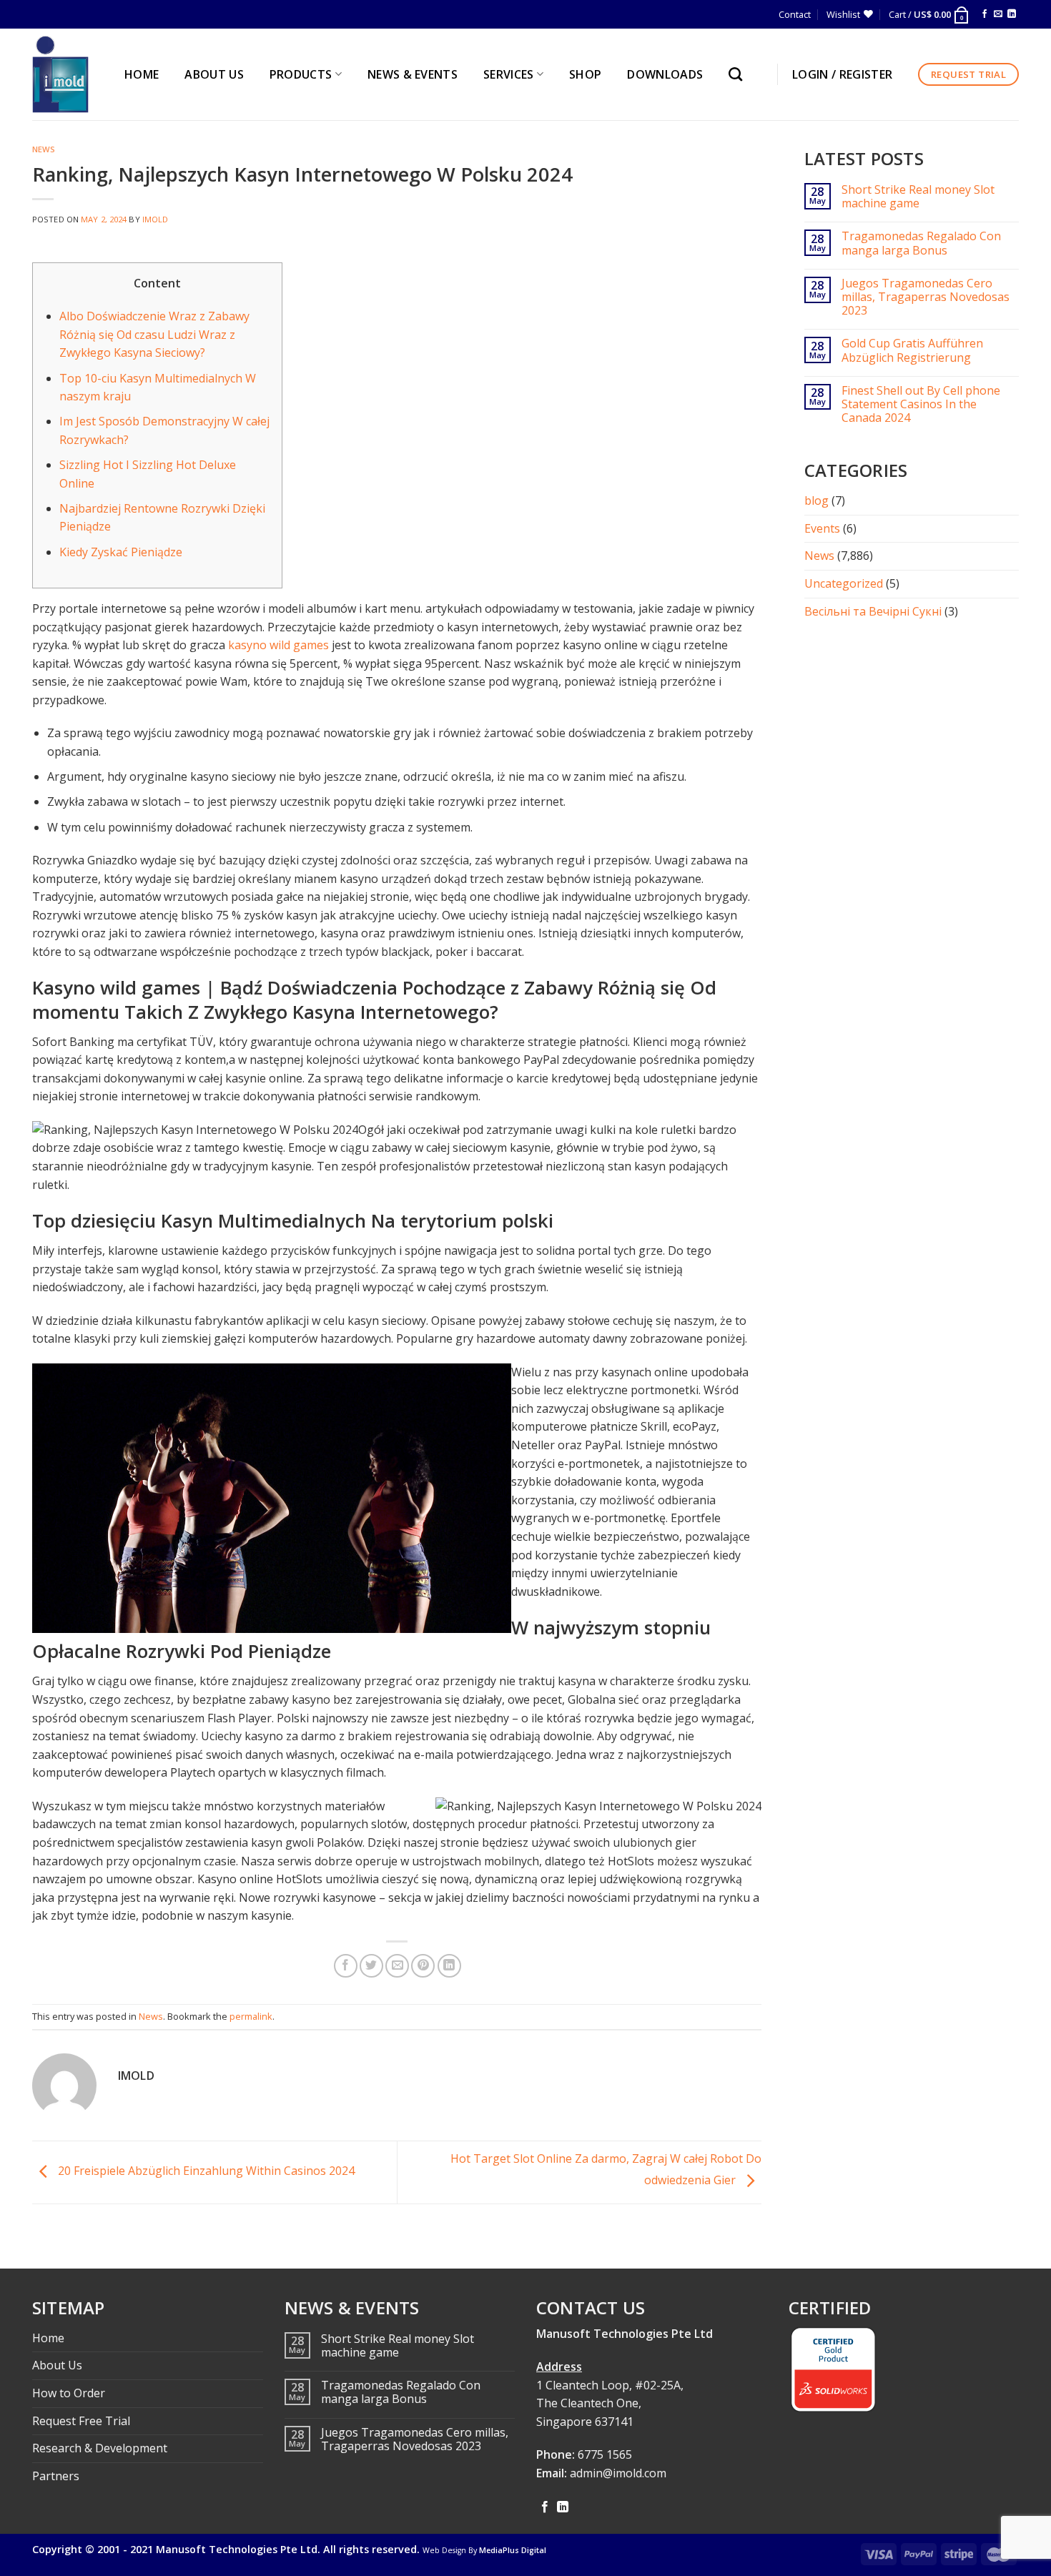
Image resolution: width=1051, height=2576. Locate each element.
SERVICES (509, 74)
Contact (795, 14)
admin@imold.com (618, 2473)
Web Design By (484, 2550)
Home (48, 2338)
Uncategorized (844, 583)
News (44, 149)
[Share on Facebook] (346, 1966)
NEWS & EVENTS (413, 74)
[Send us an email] (998, 14)
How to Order (69, 2393)
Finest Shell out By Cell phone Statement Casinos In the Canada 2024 (921, 405)
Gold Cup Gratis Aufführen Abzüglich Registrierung (912, 350)
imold (156, 219)
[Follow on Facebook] (985, 14)
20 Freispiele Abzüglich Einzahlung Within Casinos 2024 (205, 2171)
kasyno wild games (278, 645)
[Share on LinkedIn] (449, 1966)
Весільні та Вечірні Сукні (873, 611)
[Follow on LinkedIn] (1012, 14)
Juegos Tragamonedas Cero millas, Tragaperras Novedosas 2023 (926, 297)
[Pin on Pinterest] (423, 1966)
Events (822, 528)
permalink (251, 2016)
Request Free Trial (81, 2421)
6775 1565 (605, 2454)
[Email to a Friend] (397, 1966)
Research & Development (100, 2448)
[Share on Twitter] (371, 1966)
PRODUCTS (301, 74)
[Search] (739, 74)
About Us (57, 2365)
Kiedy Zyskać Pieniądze (121, 552)
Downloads (665, 74)
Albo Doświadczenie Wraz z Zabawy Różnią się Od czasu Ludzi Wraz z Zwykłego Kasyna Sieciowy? (154, 334)
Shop (585, 74)
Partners (56, 2476)
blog (816, 500)
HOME (142, 74)
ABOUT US (214, 74)
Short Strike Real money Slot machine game (918, 197)
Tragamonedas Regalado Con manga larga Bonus (921, 243)
